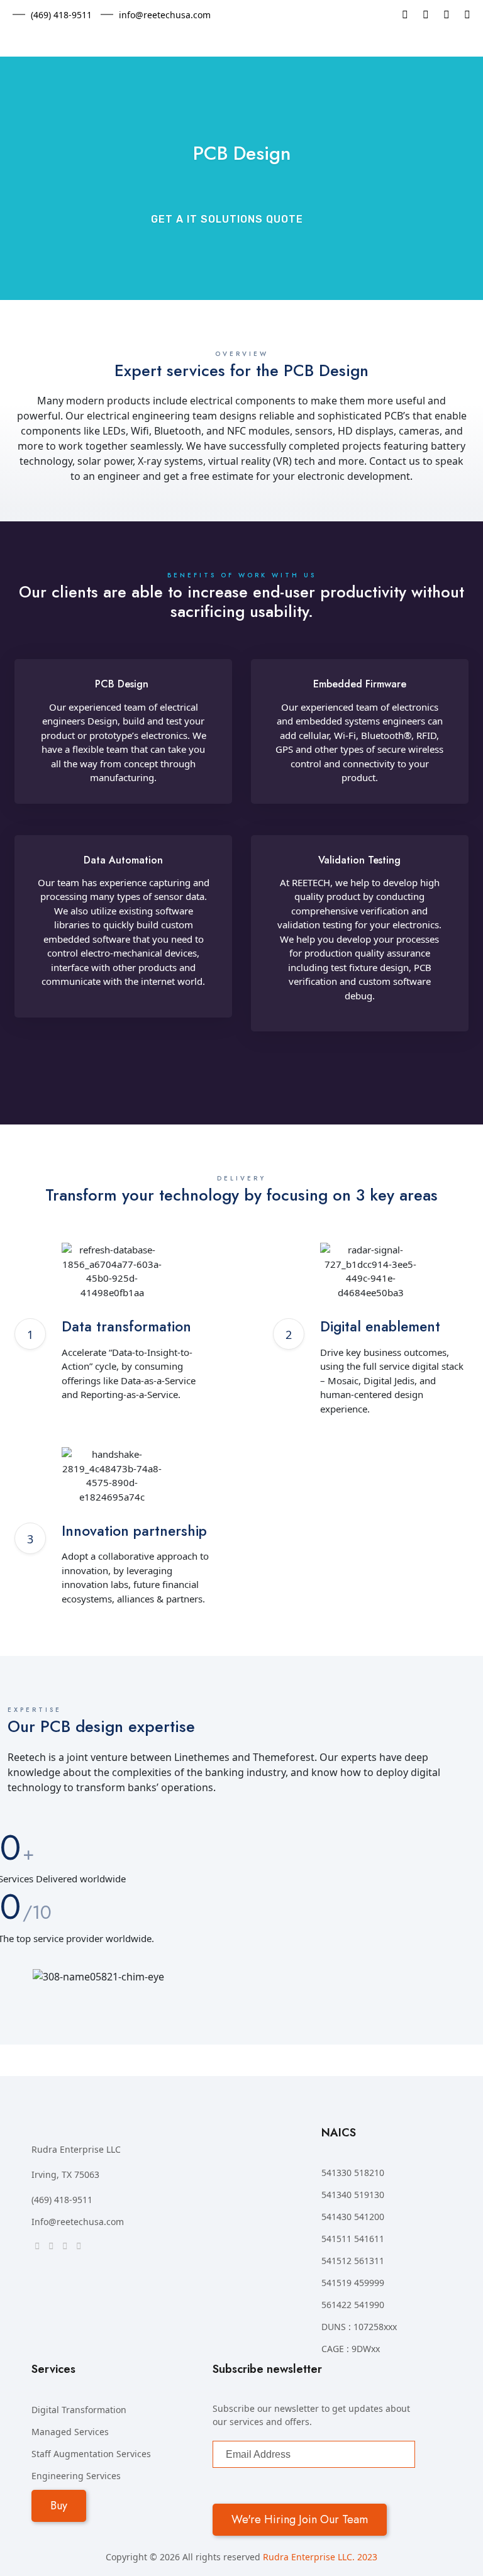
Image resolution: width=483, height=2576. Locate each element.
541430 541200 (353, 2217)
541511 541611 (353, 2239)
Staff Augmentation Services (91, 2454)
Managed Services (70, 2432)
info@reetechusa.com (165, 15)
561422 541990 (353, 2305)
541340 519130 (353, 2195)
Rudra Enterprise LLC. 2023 (320, 2557)
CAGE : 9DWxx (351, 2349)
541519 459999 (353, 2283)
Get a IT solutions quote (227, 219)
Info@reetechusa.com (78, 2222)
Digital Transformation (79, 2410)
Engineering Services (76, 2476)
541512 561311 (353, 2261)
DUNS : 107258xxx (359, 2327)
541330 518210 (353, 2173)
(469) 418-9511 (61, 15)
